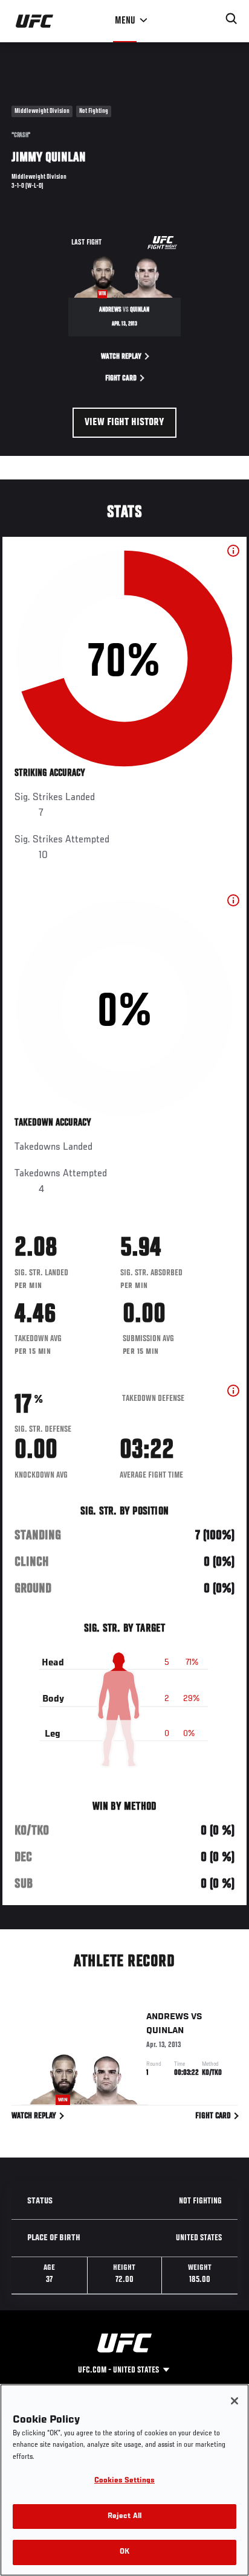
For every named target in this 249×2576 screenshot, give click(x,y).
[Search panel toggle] (231, 19)
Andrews (168, 2017)
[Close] (234, 2401)
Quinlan (165, 2031)
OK (124, 2552)
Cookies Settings (124, 2481)
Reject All (124, 2517)
